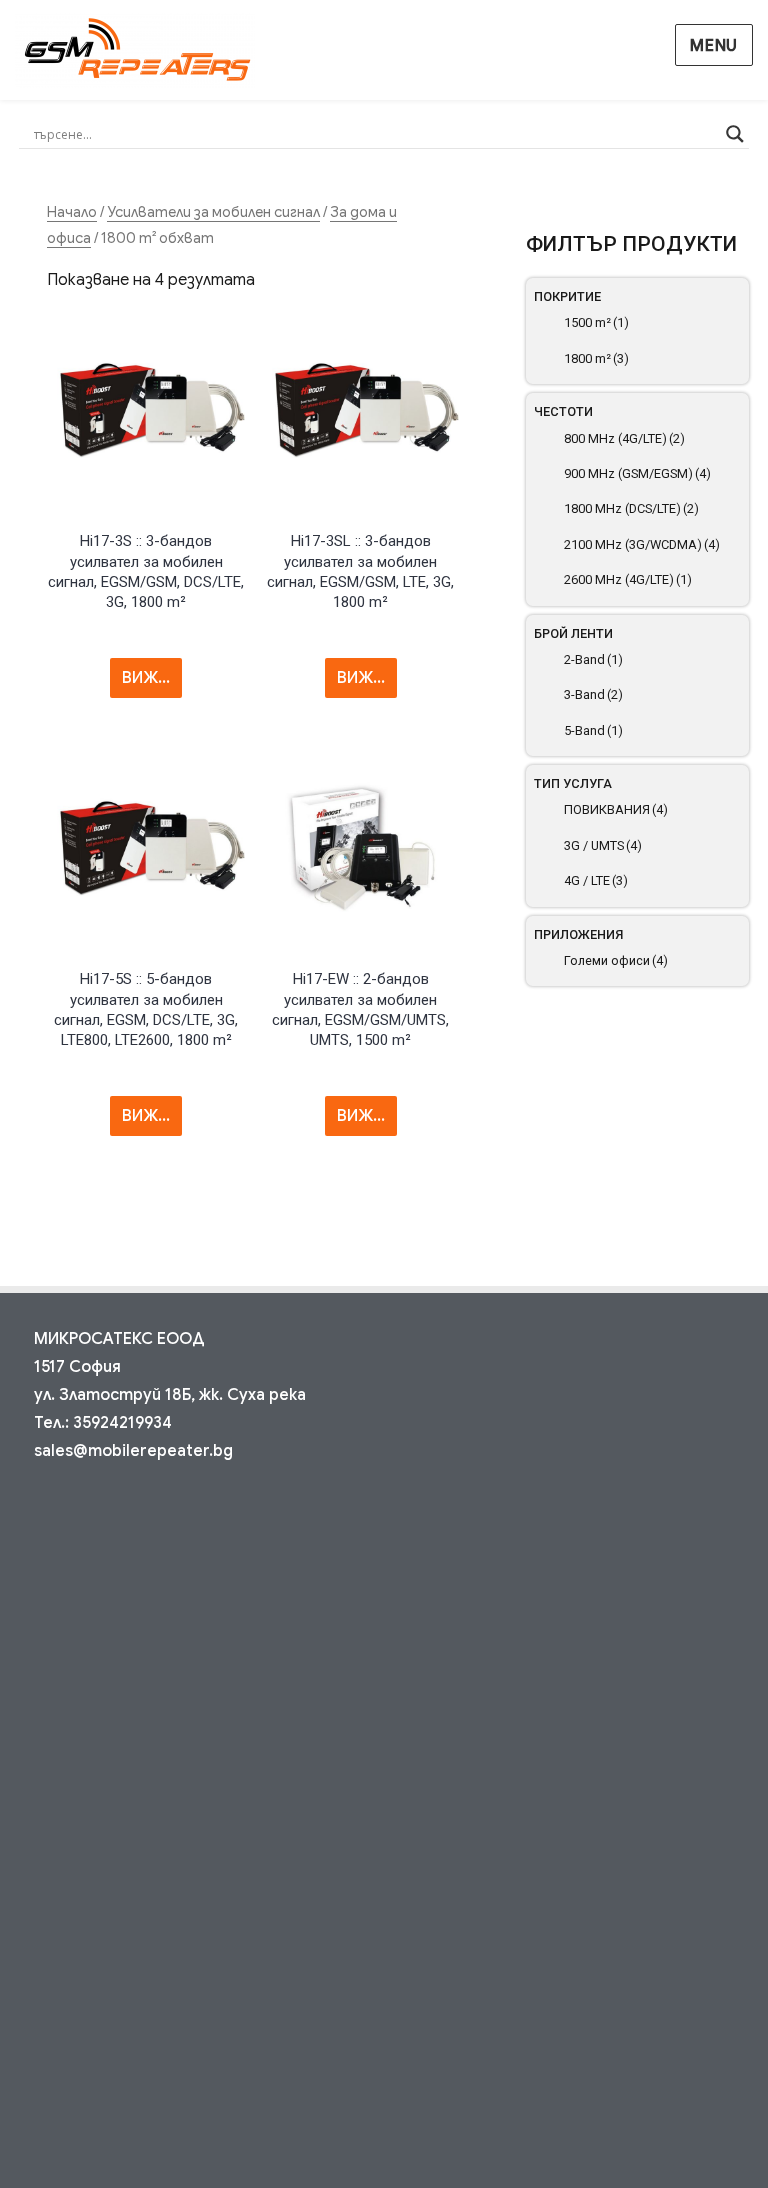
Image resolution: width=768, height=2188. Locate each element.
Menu (714, 46)
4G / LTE (596, 880)
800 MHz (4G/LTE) (624, 438)
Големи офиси (616, 960)
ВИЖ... (146, 678)
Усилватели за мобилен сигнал (213, 212)
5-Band (593, 730)
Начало (72, 212)
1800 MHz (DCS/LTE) (631, 508)
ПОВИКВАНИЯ (616, 809)
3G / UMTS (603, 845)
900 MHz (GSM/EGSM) (637, 473)
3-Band (593, 694)
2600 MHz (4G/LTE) (628, 579)
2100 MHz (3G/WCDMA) (642, 544)
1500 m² (596, 322)
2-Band (593, 659)
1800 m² (596, 358)
